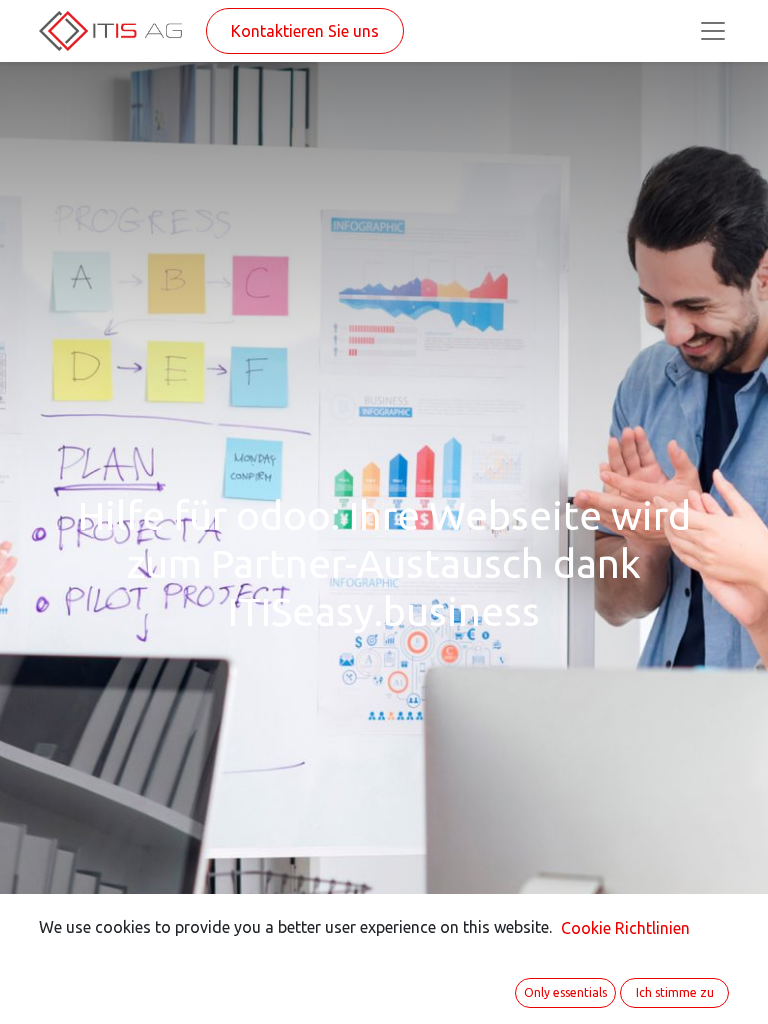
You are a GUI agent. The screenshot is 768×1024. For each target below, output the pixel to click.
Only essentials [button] (565, 992)
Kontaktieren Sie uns (305, 31)
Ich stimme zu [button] (675, 992)
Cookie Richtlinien (625, 928)
